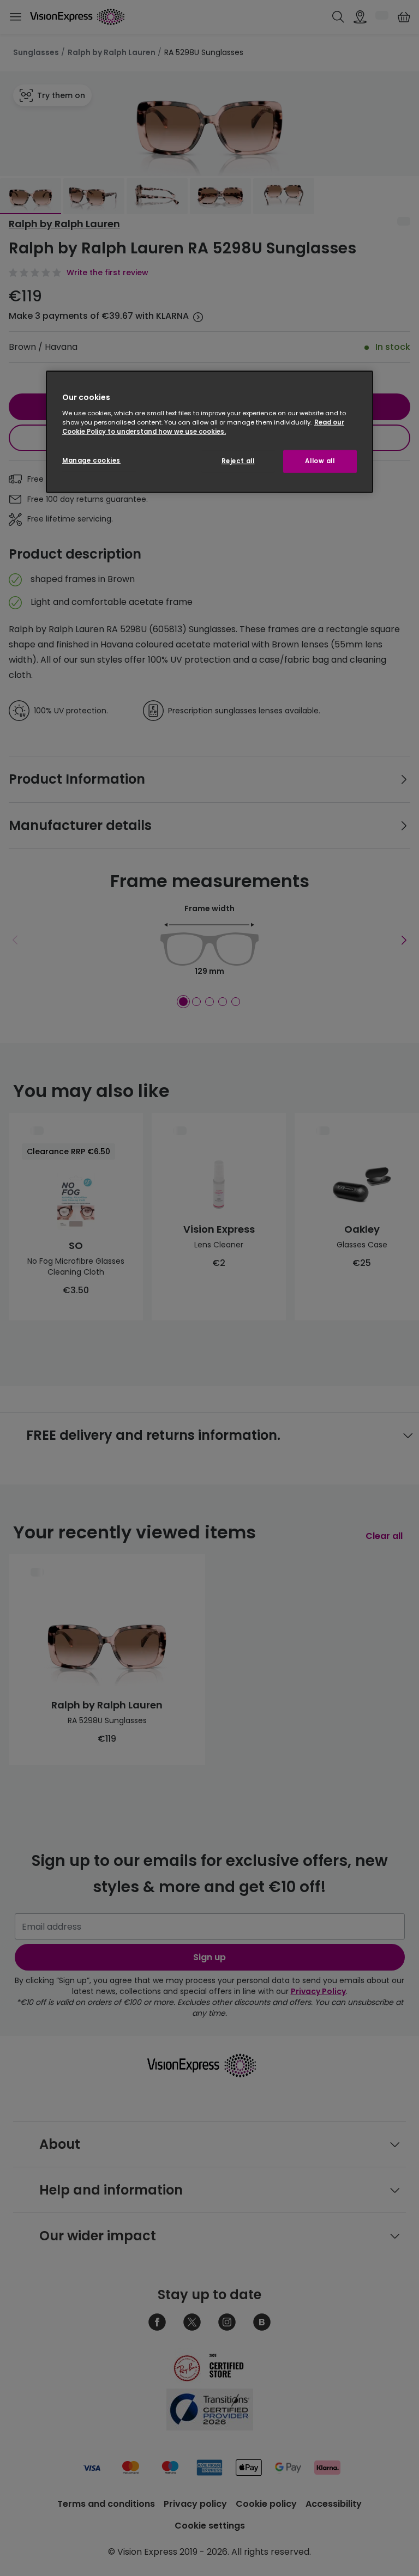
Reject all (238, 461)
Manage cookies (91, 460)
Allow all (320, 461)
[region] (209, 432)
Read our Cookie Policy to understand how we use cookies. (203, 426)
